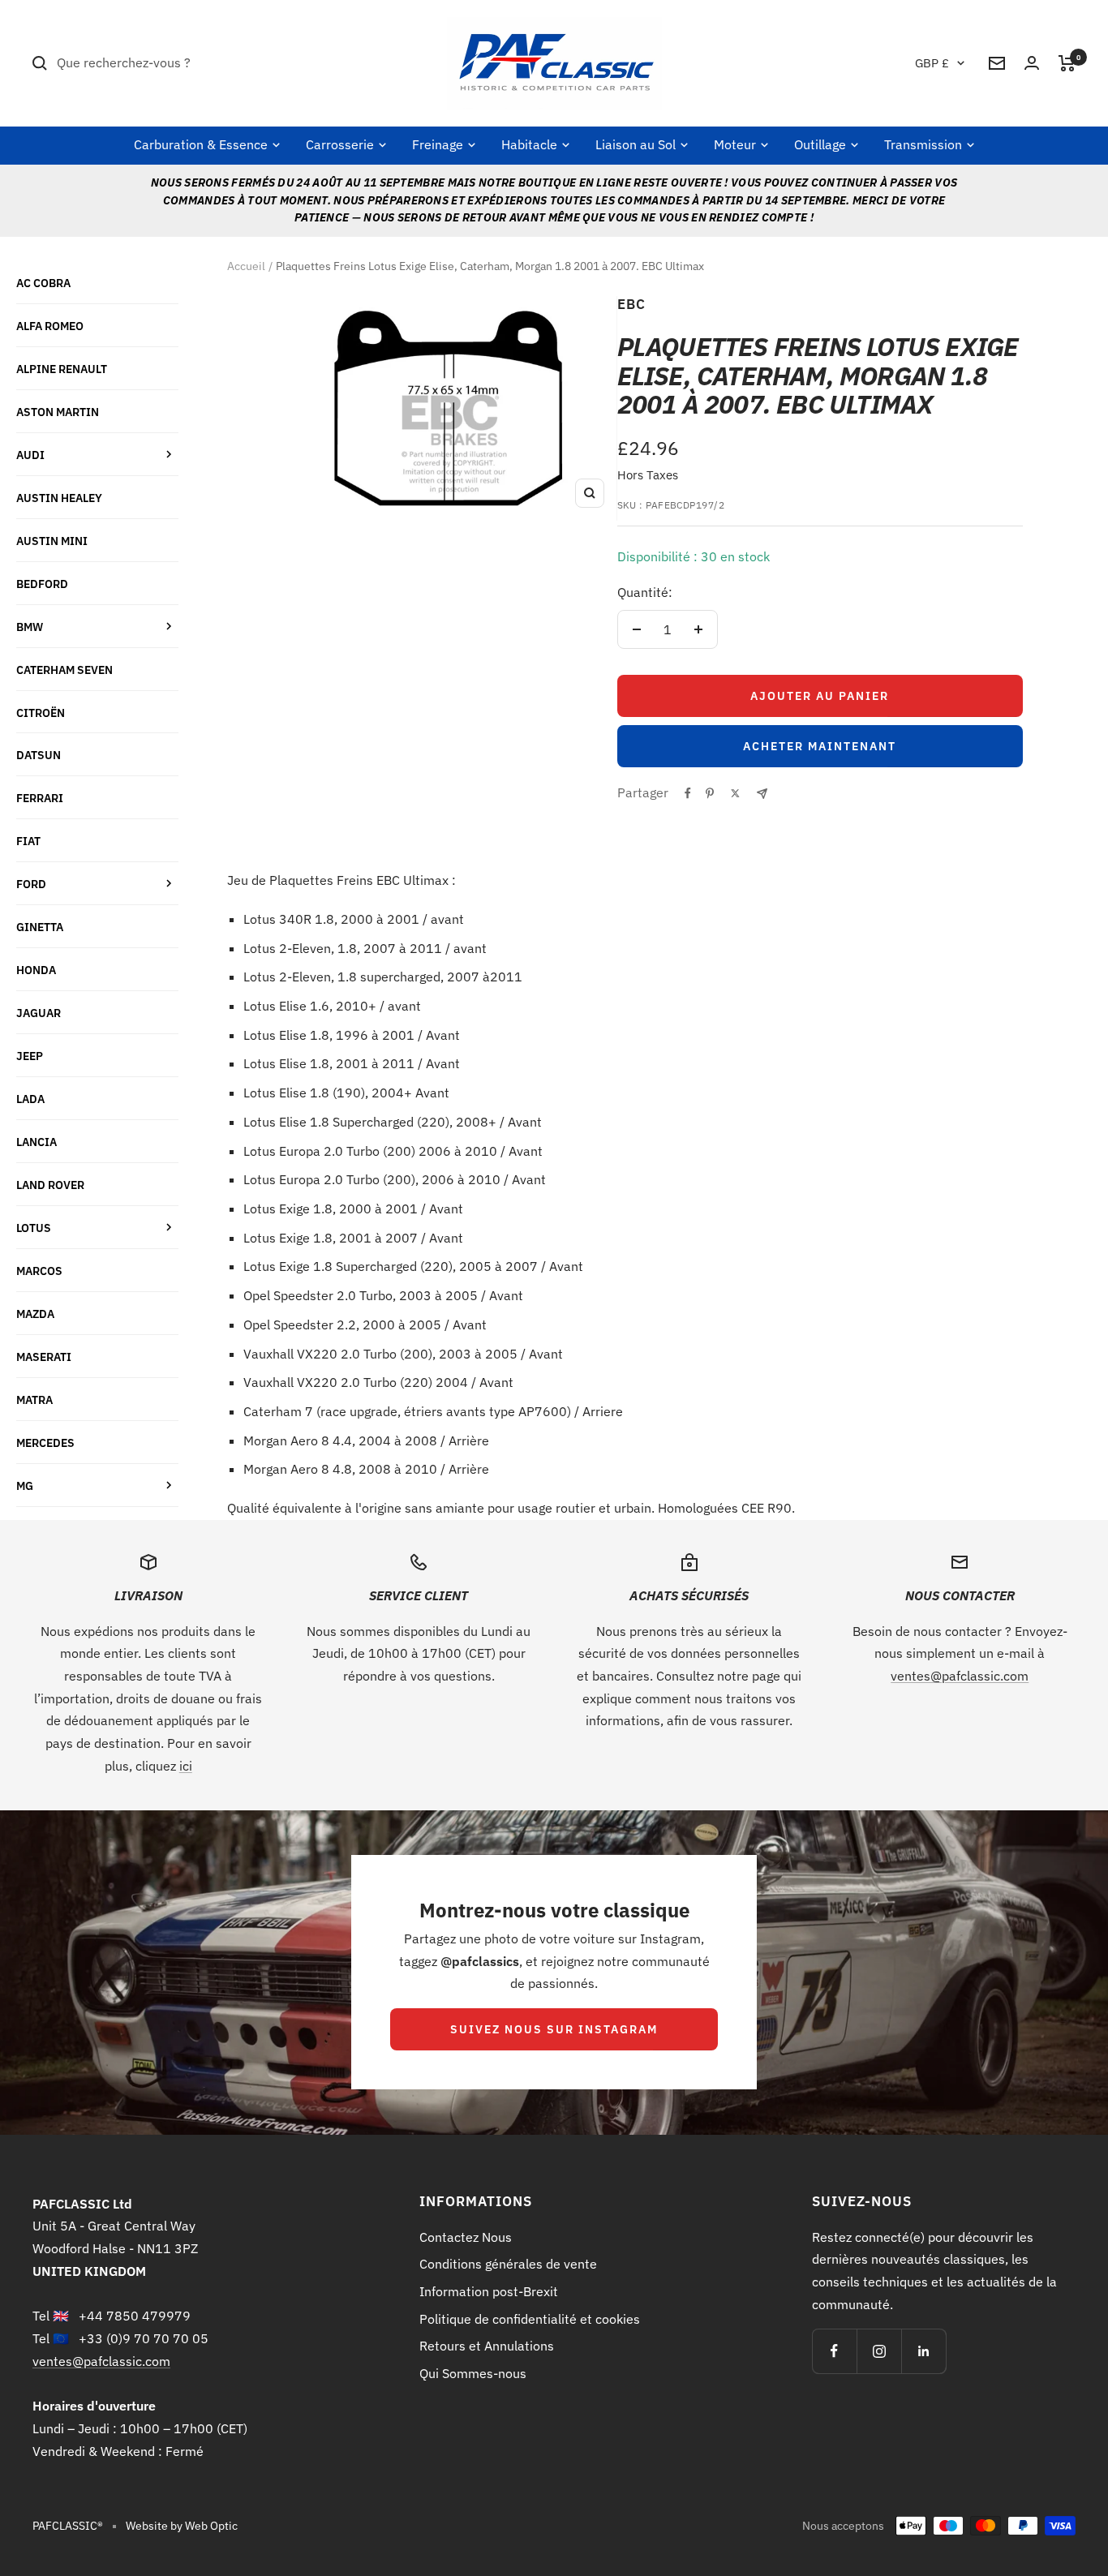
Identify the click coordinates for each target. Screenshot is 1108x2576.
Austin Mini (52, 541)
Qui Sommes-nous (473, 2373)
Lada (30, 1099)
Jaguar (39, 1013)
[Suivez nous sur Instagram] (879, 2351)
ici (186, 1766)
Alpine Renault (62, 369)
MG (25, 1485)
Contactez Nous (466, 2237)
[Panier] (1067, 63)
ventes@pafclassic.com (960, 1676)
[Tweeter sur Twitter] (735, 793)
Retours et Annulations (487, 2346)
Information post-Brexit (489, 2291)
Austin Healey (59, 498)
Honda (36, 970)
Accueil (246, 266)
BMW (30, 627)
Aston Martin (58, 412)
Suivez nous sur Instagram (554, 2029)
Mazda (35, 1314)
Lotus (34, 1228)
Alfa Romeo (50, 326)
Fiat (28, 841)
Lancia (37, 1142)
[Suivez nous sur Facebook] (834, 2351)
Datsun (39, 755)
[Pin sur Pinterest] (710, 793)
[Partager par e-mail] (762, 794)
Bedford (42, 584)
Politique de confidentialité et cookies (530, 2319)
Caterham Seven (64, 670)
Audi (30, 455)
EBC (631, 304)
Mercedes (45, 1443)
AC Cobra (43, 283)
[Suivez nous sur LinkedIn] (923, 2351)
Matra (34, 1400)
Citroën (41, 713)
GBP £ (932, 63)
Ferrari (40, 798)
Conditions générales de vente (508, 2264)
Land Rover (50, 1185)
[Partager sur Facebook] (688, 793)
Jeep (30, 1056)
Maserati (44, 1357)
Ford (31, 884)
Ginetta (40, 927)
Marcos (39, 1271)
